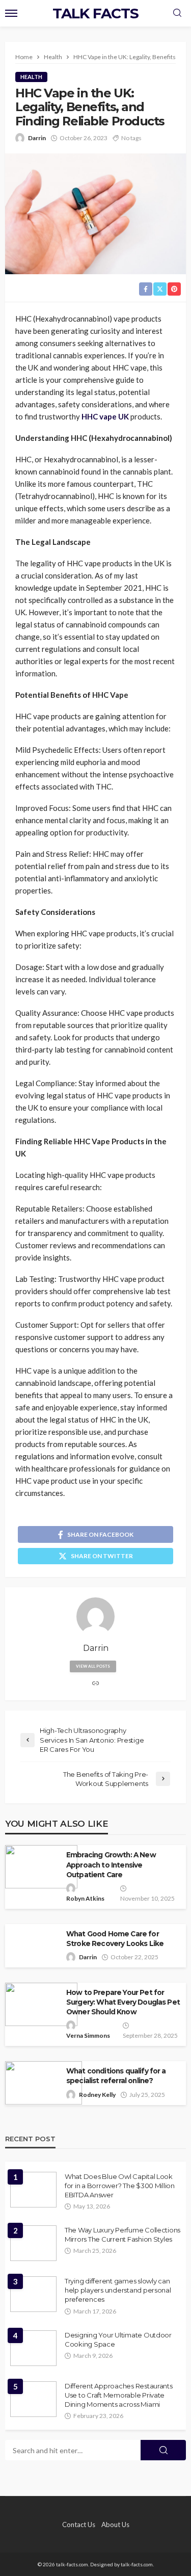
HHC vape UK (105, 416)
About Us (115, 2525)
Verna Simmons (88, 2035)
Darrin (37, 138)
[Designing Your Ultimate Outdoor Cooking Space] (33, 2348)
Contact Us (79, 2525)
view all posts (93, 1666)
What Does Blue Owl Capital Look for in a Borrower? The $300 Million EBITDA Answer (120, 2186)
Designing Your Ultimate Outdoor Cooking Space (118, 2340)
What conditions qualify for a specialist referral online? (116, 2076)
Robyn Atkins (85, 1898)
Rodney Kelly (97, 2095)
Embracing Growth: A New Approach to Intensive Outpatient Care (111, 1864)
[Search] (177, 13)
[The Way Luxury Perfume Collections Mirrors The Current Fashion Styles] (33, 2243)
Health (31, 77)
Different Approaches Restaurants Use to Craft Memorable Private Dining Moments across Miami (119, 2395)
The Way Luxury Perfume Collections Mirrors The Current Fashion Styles (122, 2235)
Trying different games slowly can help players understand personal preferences (118, 2290)
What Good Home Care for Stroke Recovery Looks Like (115, 1939)
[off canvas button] (11, 13)
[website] (96, 1684)
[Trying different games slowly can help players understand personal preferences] (33, 2294)
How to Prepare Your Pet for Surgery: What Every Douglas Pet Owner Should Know (123, 2002)
